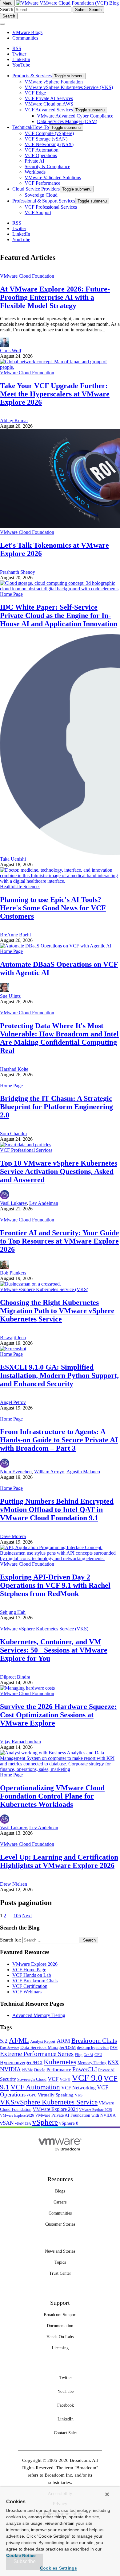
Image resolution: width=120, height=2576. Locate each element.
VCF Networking (78, 2088)
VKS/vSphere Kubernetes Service (49, 2102)
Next (27, 1916)
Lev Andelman (44, 1203)
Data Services (10, 2048)
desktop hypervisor (93, 2048)
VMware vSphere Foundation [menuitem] (54, 82)
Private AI (106, 2070)
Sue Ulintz (10, 996)
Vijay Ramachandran (20, 1742)
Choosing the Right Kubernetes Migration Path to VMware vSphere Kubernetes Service (57, 1311)
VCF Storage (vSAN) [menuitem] (46, 139)
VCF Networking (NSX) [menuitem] (49, 144)
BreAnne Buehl (15, 935)
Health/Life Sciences (20, 887)
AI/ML (19, 2040)
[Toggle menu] (2, 24)
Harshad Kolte (14, 1069)
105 (17, 1916)
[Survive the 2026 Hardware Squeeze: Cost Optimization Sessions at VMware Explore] (27, 1688)
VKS (79, 2095)
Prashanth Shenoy (18, 572)
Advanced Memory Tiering (39, 2015)
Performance (59, 2070)
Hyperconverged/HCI (21, 2063)
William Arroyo (49, 1472)
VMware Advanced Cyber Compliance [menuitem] (75, 116)
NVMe (27, 2070)
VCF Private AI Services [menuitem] (49, 98)
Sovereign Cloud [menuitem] (41, 195)
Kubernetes (60, 2062)
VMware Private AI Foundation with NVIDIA (75, 2115)
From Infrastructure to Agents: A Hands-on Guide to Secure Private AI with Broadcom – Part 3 (59, 1440)
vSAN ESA (23, 2124)
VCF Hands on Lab (32, 1975)
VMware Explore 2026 (35, 1964)
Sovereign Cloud (32, 2079)
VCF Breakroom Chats (35, 1981)
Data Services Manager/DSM (48, 2047)
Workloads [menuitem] (35, 172)
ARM (63, 2041)
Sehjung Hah (13, 1612)
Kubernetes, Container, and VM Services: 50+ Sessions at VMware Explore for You (54, 1650)
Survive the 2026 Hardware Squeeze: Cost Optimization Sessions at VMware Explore (58, 1715)
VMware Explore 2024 (55, 2109)
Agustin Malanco (83, 1472)
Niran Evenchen (16, 1472)
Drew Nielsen (14, 1884)
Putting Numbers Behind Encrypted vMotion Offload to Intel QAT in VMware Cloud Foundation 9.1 (57, 1510)
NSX (113, 2062)
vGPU (32, 2095)
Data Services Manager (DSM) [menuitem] (67, 121)
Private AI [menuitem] (34, 161)
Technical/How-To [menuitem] (31, 127)
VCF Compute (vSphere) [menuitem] (49, 133)
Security (8, 2079)
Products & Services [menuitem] (32, 76)
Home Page (11, 594)
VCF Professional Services (26, 1150)
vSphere (45, 2122)
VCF (53, 2079)
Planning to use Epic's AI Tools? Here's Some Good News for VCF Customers (53, 908)
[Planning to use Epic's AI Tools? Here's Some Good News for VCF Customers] (60, 881)
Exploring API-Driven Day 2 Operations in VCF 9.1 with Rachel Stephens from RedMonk (55, 1585)
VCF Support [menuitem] (38, 212)
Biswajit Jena (13, 1338)
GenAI (88, 2055)
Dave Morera (13, 1536)
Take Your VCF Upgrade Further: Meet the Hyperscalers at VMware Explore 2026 (55, 394)
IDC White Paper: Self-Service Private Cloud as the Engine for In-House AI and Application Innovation (59, 615)
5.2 (4, 2041)
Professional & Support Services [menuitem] (44, 201)
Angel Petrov (13, 1402)
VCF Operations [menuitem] (41, 155)
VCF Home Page (29, 1970)
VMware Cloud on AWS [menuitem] (49, 104)
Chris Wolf (11, 351)
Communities (25, 38)
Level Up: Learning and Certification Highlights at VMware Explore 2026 (59, 1861)
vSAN (7, 2123)
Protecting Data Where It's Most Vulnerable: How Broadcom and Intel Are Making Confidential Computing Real (59, 1038)
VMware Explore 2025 (96, 2110)
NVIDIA (10, 2069)
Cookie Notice (21, 2555)
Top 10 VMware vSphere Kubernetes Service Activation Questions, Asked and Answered (59, 1171)
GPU (98, 2055)
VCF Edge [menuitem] (35, 93)
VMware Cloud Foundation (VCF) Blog (79, 3)
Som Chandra (13, 1134)
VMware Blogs (27, 32)
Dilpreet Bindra (15, 1677)
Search (7, 9)
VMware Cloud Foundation (27, 276)
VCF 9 (65, 2079)
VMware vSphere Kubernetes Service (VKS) (44, 1289)
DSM (114, 2048)
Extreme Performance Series (37, 2054)
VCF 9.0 (87, 2078)
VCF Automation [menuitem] (42, 150)
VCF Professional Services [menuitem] (51, 207)
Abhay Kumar (14, 420)
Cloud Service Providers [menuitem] (36, 189)
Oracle (40, 2070)
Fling (79, 2055)
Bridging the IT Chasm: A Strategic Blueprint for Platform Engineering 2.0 (56, 1107)
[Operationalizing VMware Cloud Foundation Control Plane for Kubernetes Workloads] (60, 1769)
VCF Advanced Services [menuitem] (49, 110)
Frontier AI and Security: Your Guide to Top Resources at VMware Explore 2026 (60, 1241)
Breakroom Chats (94, 2041)
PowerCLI (85, 2069)
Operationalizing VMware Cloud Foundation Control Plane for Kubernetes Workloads (52, 1796)
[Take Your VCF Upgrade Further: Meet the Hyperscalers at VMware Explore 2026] (60, 367)
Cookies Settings (59, 2568)
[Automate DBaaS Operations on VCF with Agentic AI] (56, 946)
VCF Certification (30, 1986)
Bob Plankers (13, 1273)
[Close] (107, 2494)
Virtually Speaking (56, 2095)
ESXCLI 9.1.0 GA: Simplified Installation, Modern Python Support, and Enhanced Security (59, 1375)
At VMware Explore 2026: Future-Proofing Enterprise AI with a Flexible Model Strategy (55, 297)
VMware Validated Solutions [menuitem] (53, 177)
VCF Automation (35, 2087)
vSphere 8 (69, 2123)
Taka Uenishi (13, 859)
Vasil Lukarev (13, 1203)
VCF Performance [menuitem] (42, 183)
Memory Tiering (92, 2063)
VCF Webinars (27, 1992)
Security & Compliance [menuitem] (47, 166)
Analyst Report (43, 2041)
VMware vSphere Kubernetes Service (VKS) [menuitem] (69, 87)
